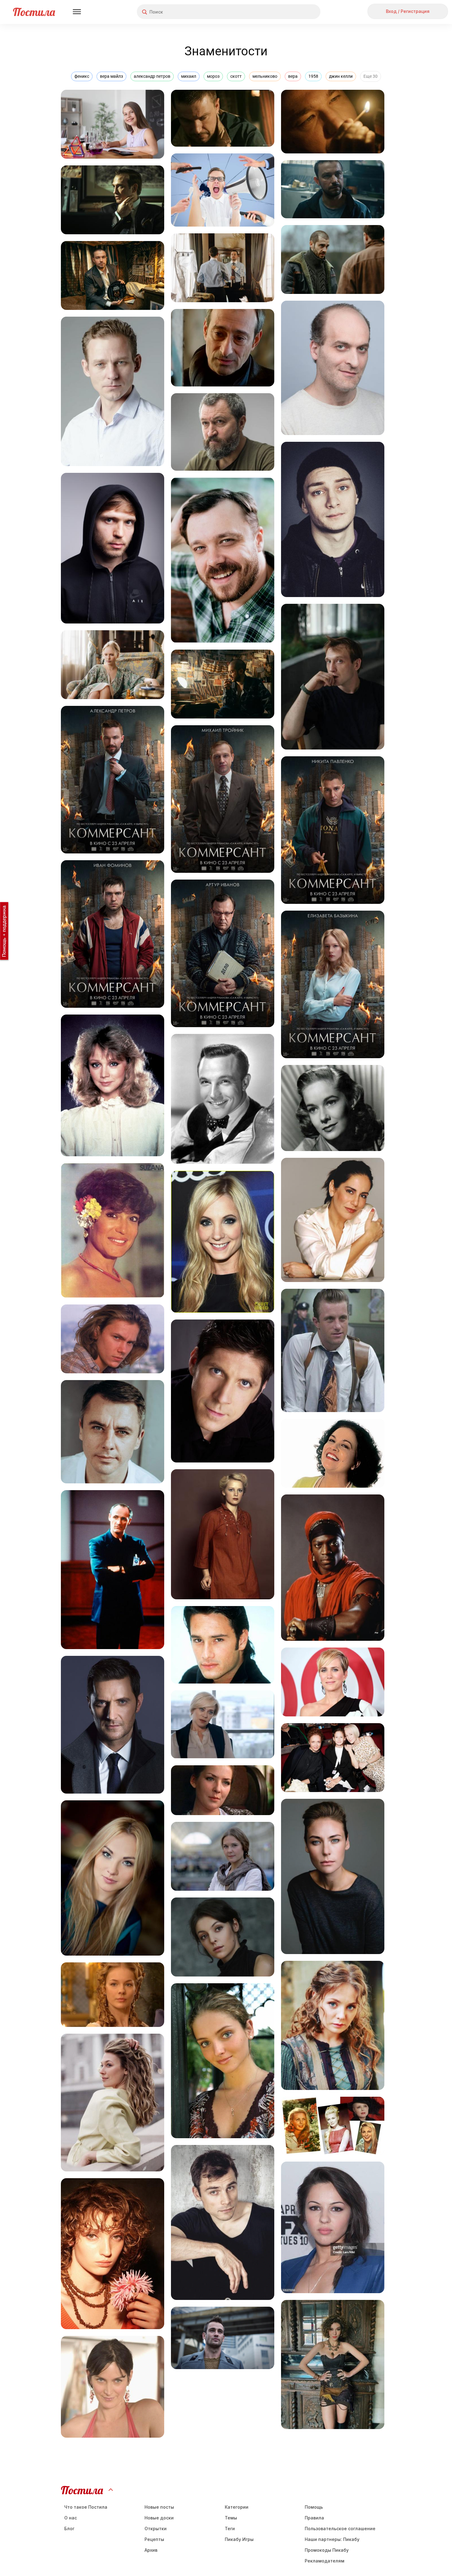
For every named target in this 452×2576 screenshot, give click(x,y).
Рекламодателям (325, 2561)
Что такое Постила (86, 2507)
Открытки (156, 2529)
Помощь (314, 2507)
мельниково (265, 76)
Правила (314, 2518)
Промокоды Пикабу (327, 2550)
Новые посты (159, 2507)
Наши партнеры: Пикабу (332, 2539)
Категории (237, 2507)
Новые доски (159, 2518)
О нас (71, 2518)
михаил (189, 76)
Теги (230, 2529)
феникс (82, 76)
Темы (231, 2518)
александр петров (152, 76)
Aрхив (151, 2550)
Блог (69, 2529)
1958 (313, 76)
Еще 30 (371, 76)
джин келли (341, 76)
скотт (236, 76)
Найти (293, 12)
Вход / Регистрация (408, 11)
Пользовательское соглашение (340, 2529)
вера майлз (111, 76)
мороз (213, 76)
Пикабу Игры (239, 2539)
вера (293, 76)
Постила (34, 12)
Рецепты (154, 2539)
